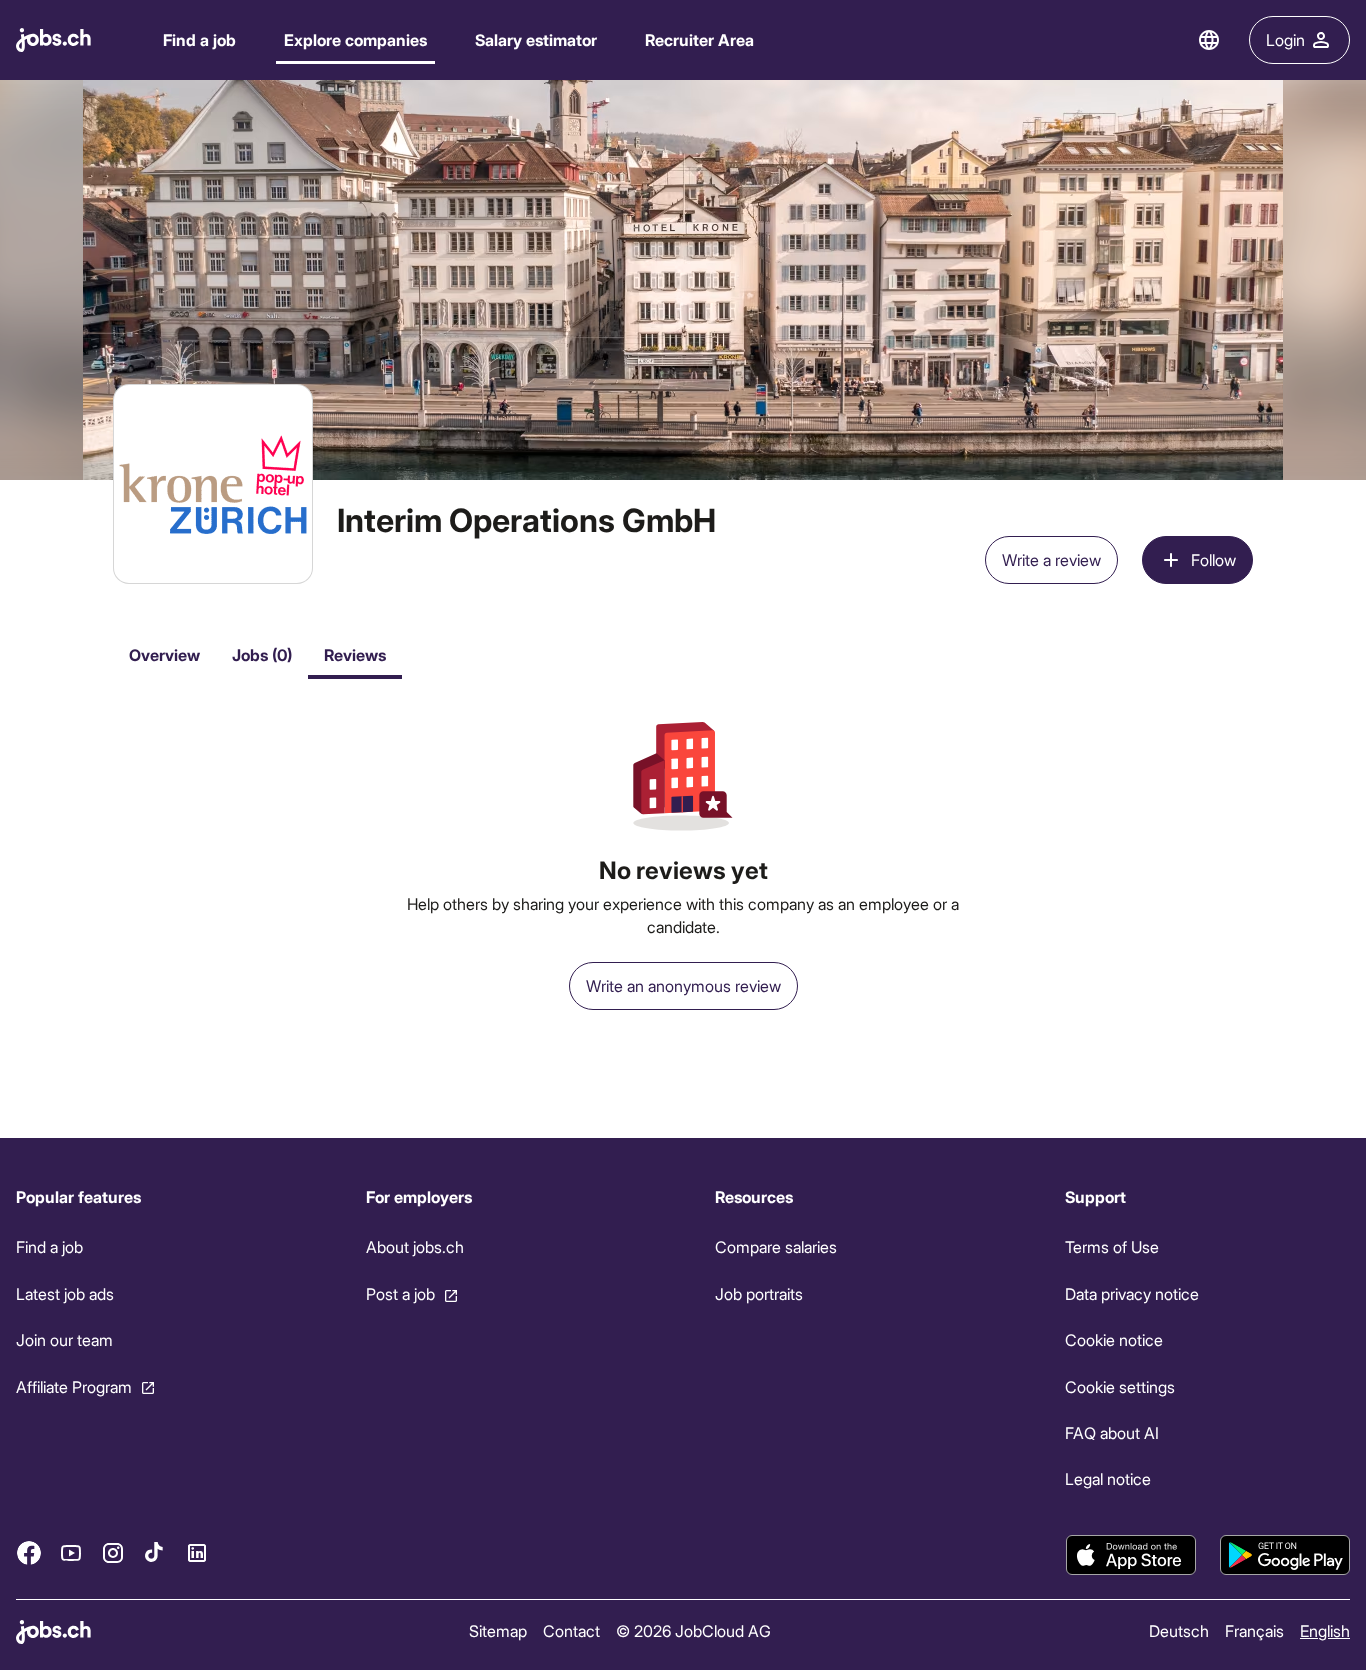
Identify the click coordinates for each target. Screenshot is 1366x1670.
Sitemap (498, 1630)
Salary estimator (536, 39)
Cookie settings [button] (1120, 1386)
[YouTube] (71, 1553)
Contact (571, 1630)
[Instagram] (113, 1553)
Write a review (1051, 559)
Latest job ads (65, 1293)
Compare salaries (776, 1246)
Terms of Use (1112, 1246)
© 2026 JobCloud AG (693, 1630)
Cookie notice (1114, 1339)
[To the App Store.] (1131, 1555)
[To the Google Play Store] (1285, 1555)
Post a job (400, 1293)
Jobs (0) (262, 654)
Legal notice (1108, 1478)
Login (1285, 39)
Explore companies (355, 39)
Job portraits (759, 1293)
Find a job (199, 39)
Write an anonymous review (683, 985)
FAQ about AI (1112, 1432)
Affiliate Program (74, 1386)
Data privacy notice (1132, 1293)
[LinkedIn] (197, 1553)
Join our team (64, 1339)
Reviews (355, 654)
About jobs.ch (415, 1246)
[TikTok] (155, 1553)
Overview (164, 654)
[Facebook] (29, 1553)
